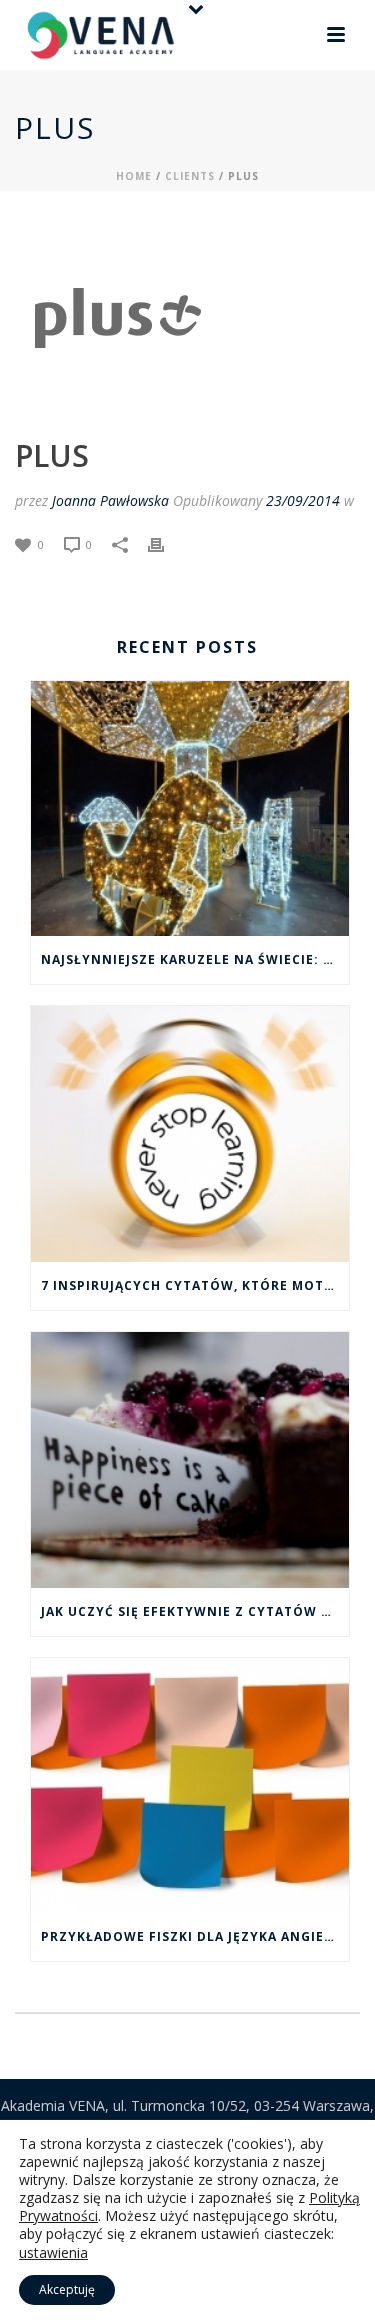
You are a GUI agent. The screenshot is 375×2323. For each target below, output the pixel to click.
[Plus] (115, 314)
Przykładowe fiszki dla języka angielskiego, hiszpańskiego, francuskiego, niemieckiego (195, 1936)
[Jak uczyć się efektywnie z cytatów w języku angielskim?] (190, 1460)
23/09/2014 (303, 500)
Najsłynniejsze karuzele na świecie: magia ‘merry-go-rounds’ (195, 959)
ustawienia (53, 2253)
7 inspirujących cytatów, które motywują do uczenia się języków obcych (195, 1285)
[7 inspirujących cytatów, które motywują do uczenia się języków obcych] (190, 1134)
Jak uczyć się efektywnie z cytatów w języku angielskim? (195, 1611)
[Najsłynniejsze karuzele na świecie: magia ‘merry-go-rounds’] (190, 809)
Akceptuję (67, 2289)
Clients (190, 176)
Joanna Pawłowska (110, 500)
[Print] (166, 543)
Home (134, 176)
